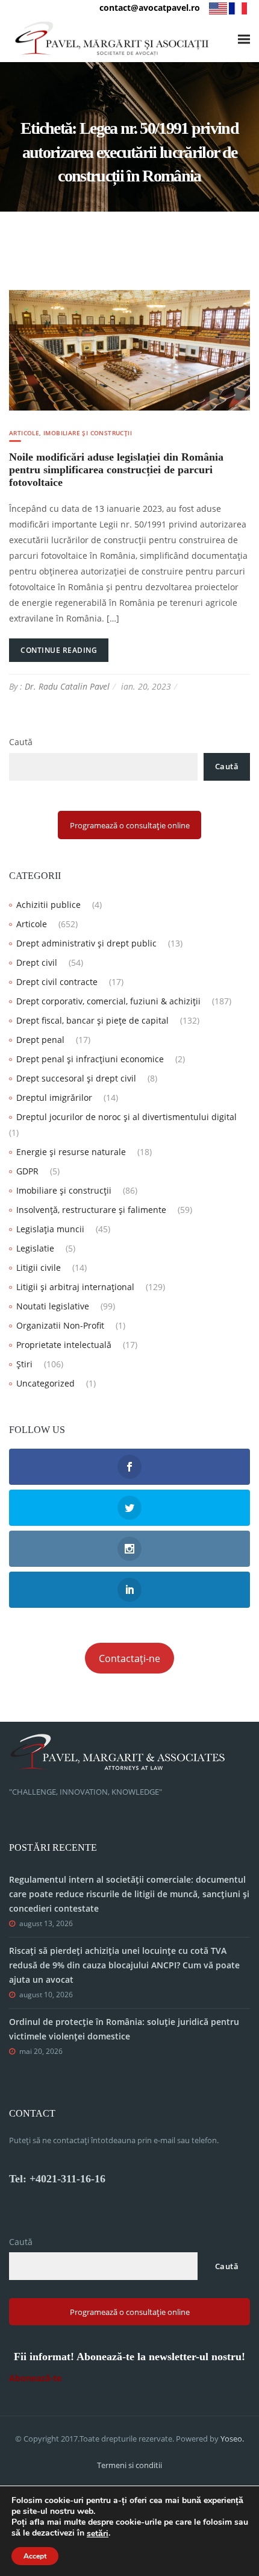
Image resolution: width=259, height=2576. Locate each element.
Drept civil (37, 962)
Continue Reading (59, 650)
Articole (24, 433)
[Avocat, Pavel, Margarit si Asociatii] (112, 39)
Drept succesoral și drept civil (76, 1078)
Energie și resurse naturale (71, 1152)
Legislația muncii (50, 1229)
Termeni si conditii (129, 2465)
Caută (21, 742)
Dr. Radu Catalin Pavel (67, 686)
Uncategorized (45, 1383)
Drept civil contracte (57, 982)
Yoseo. (232, 2439)
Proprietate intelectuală (64, 1345)
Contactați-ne (129, 1658)
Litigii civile (39, 1268)
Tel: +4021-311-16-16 (57, 2179)
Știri (24, 1364)
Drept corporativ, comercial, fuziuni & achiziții (108, 1001)
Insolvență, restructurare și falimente (91, 1210)
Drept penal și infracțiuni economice (90, 1059)
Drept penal (40, 1040)
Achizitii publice (48, 905)
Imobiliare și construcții (88, 433)
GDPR (27, 1171)
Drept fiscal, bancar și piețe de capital (92, 1020)
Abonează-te (35, 2378)
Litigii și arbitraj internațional (75, 1287)
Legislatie (35, 1248)
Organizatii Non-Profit (60, 1325)
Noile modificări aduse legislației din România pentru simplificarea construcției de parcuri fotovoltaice (116, 470)
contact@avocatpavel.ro (150, 8)
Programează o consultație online (130, 825)
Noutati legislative (53, 1306)
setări (98, 2534)
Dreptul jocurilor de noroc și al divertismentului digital (126, 1117)
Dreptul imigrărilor (54, 1097)
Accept (35, 2556)
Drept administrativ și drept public (86, 943)
